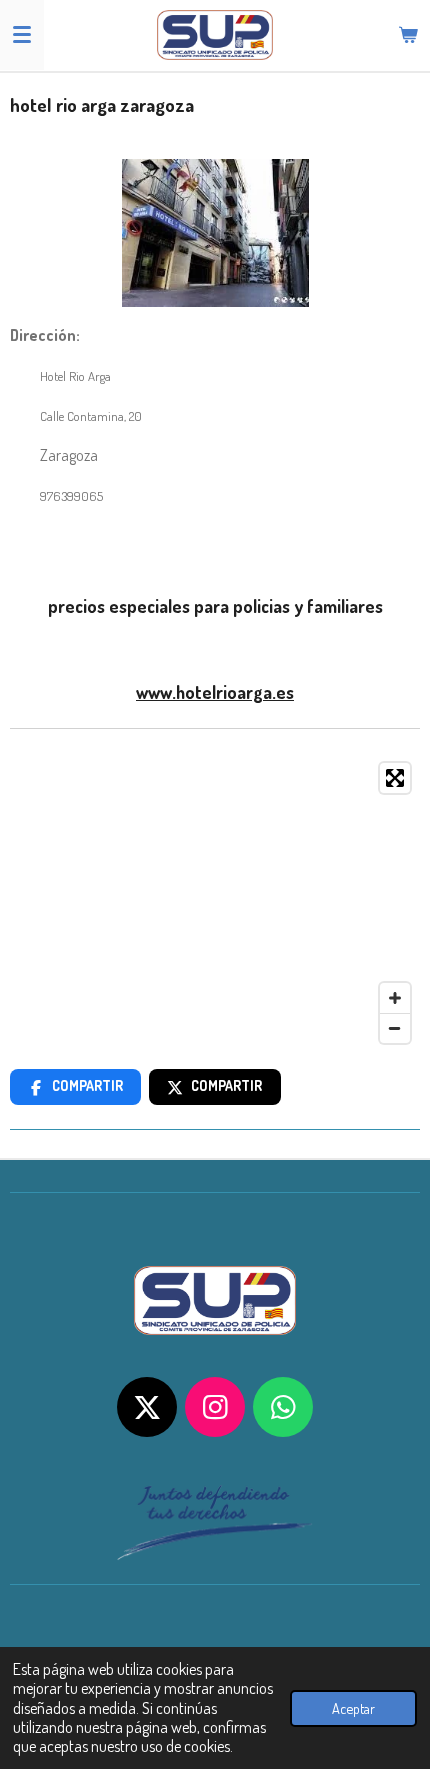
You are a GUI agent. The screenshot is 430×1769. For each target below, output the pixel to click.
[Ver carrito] (408, 35)
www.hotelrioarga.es (215, 692)
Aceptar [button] (353, 1708)
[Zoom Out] (395, 1028)
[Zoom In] (395, 998)
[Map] (215, 903)
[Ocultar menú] (22, 35)
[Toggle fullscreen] (395, 778)
